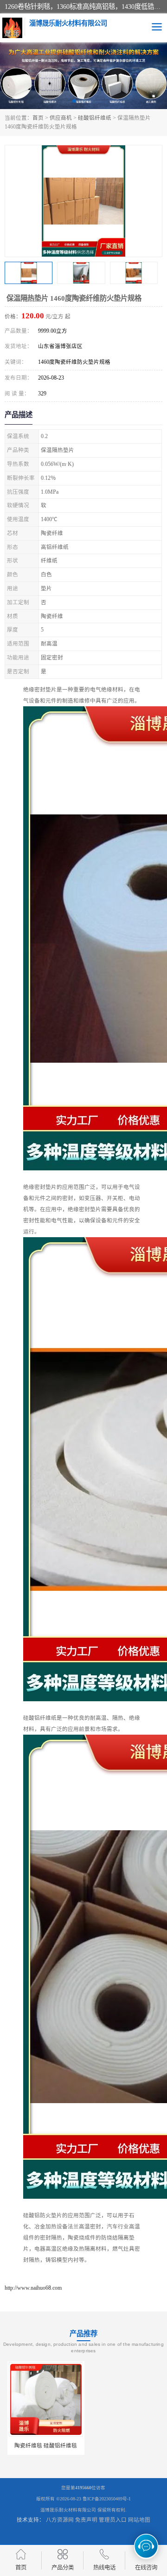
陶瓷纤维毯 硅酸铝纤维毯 (43, 2446)
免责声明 (86, 2520)
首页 (38, 118)
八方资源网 (60, 2520)
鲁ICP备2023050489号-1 (107, 2499)
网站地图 (139, 2520)
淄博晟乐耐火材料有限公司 (68, 2510)
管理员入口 (113, 2520)
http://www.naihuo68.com (33, 2288)
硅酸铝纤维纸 (95, 118)
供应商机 (61, 118)
